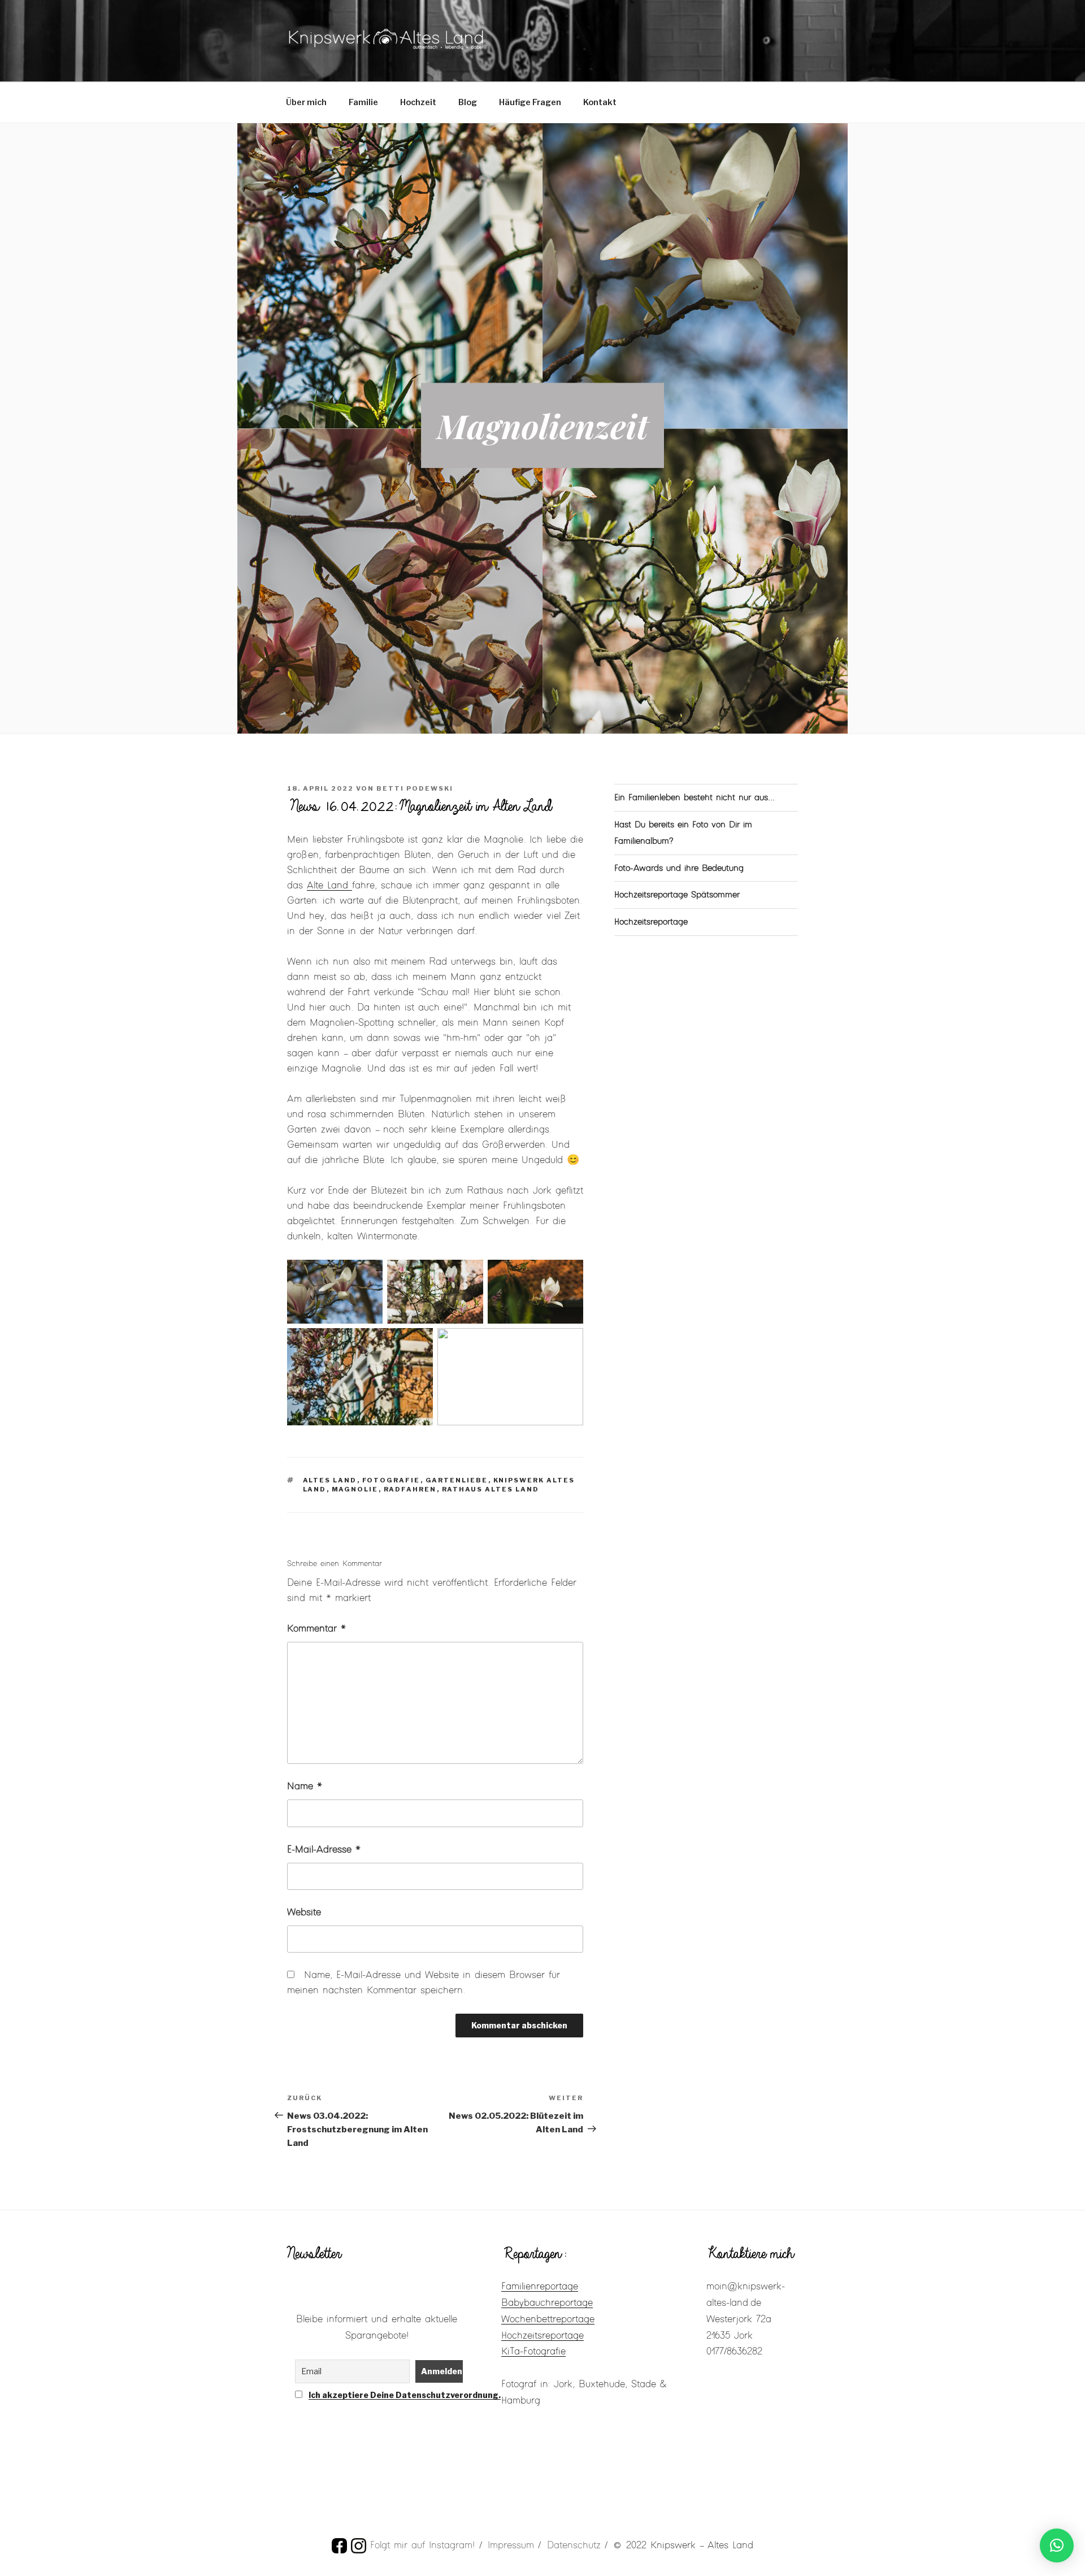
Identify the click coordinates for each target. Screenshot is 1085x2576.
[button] (1057, 2545)
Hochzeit (418, 102)
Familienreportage (540, 2287)
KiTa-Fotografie (533, 2352)
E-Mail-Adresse (324, 1850)
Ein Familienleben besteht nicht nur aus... (695, 798)
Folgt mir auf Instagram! (422, 2545)
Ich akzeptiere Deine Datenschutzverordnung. (405, 2395)
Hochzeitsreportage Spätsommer (677, 895)
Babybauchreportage (547, 2303)
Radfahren (410, 1489)
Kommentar (316, 1629)
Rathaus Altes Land (491, 1489)
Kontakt (600, 102)
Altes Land (330, 1480)
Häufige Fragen (530, 102)
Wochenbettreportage (548, 2319)
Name (305, 1786)
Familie (363, 102)
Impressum (511, 2545)
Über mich (306, 102)
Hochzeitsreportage (651, 922)
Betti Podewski (415, 788)
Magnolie (355, 1489)
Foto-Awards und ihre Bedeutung (679, 868)
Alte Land (329, 886)
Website (304, 1913)
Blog (468, 102)
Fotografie (391, 1480)
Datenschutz (574, 2545)
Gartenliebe (457, 1480)
